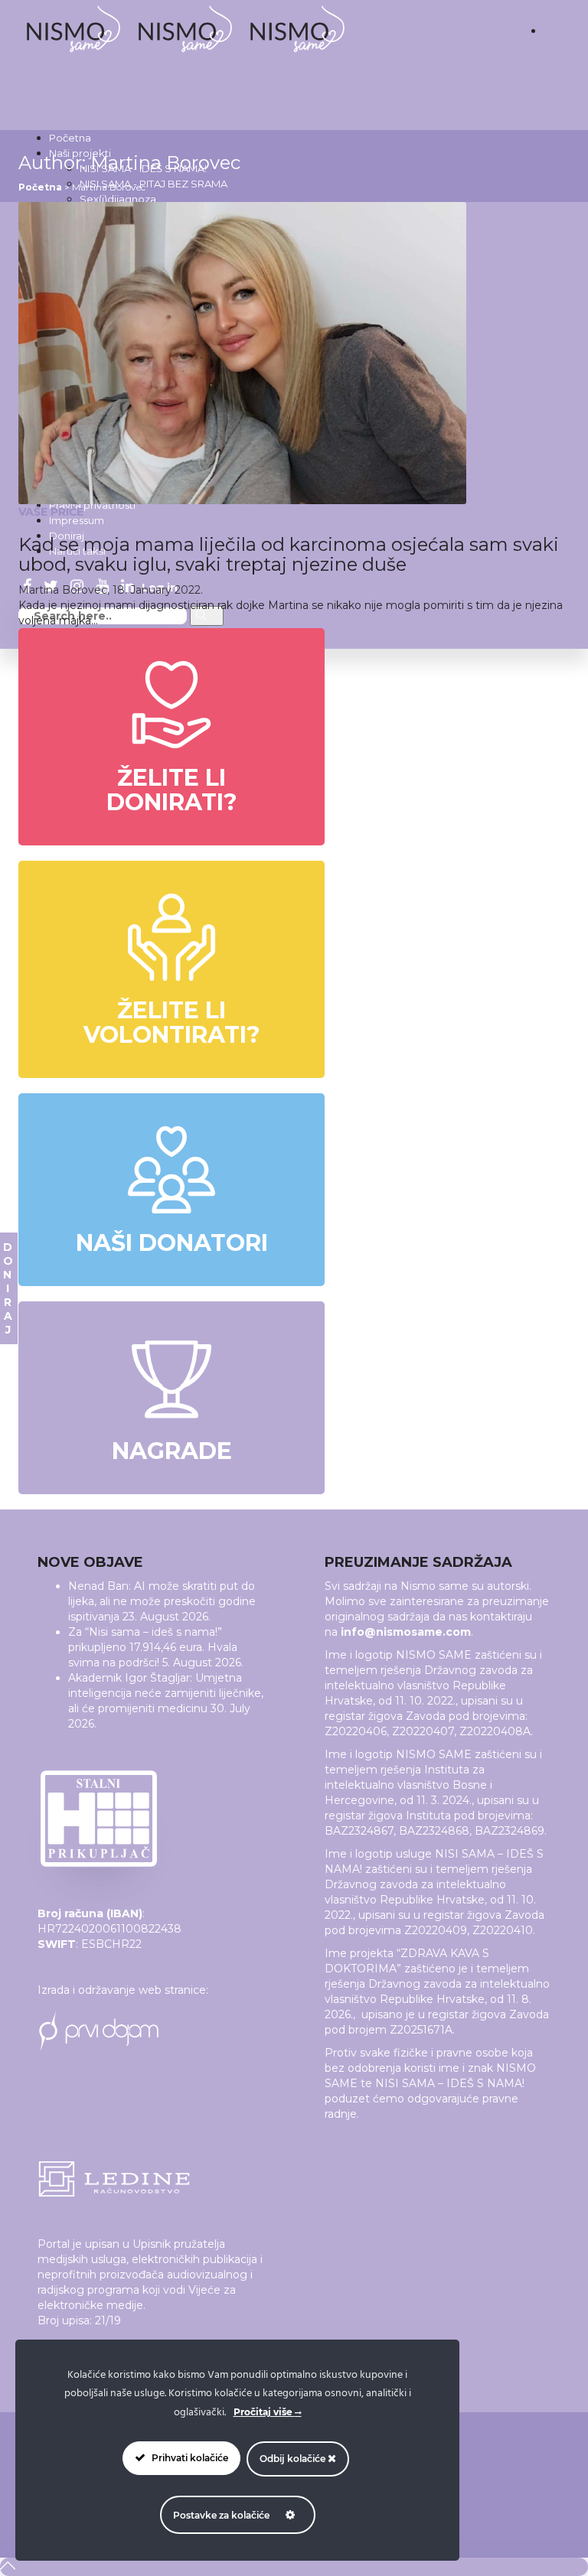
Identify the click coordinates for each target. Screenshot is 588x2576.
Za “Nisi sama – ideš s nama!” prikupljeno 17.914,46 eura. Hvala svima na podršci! (153, 1647)
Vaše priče (51, 512)
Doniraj (8, 1288)
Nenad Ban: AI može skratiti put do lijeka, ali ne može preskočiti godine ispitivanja (162, 1601)
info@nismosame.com (406, 1632)
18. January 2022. (158, 590)
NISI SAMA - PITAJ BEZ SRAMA (154, 184)
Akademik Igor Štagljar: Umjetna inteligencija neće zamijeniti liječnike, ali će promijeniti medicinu (166, 1693)
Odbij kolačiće (294, 2459)
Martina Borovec (63, 590)
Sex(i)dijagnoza (118, 199)
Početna (70, 138)
